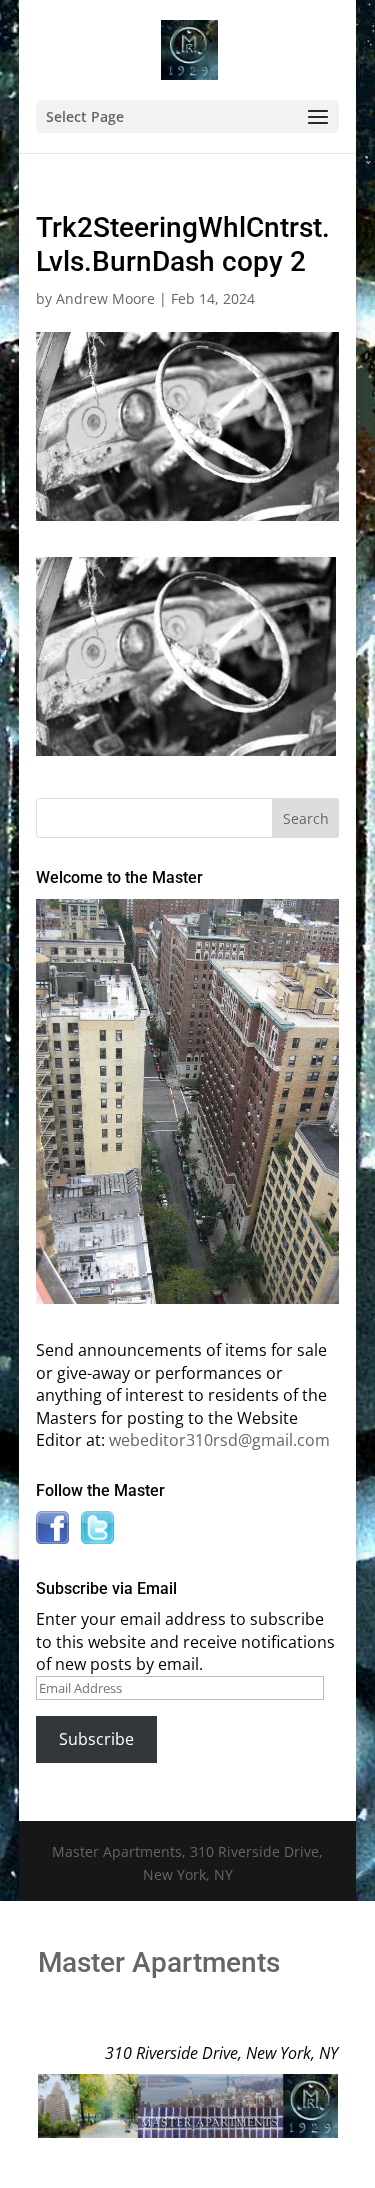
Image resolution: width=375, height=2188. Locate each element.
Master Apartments (159, 1962)
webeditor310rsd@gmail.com (219, 1440)
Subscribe (96, 1739)
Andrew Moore (105, 298)
